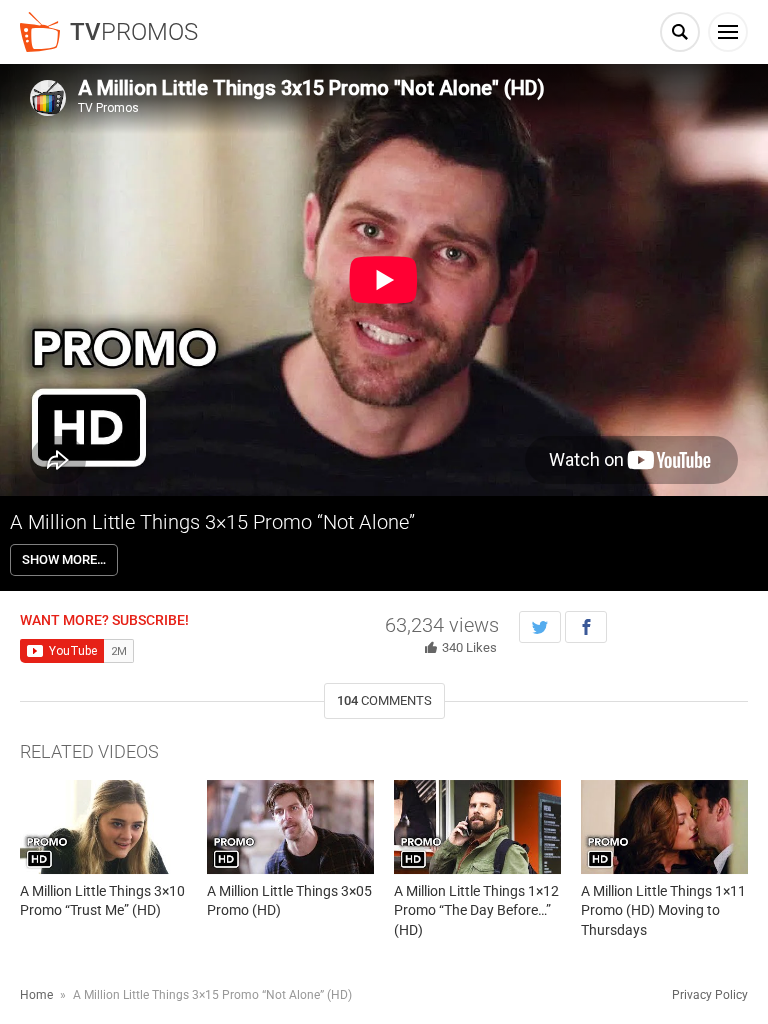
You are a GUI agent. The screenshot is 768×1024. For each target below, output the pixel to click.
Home (36, 995)
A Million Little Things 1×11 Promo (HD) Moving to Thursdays (663, 910)
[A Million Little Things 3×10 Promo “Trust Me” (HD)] (103, 827)
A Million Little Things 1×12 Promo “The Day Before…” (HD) (476, 910)
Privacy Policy (710, 995)
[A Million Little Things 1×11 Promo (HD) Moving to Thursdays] (664, 827)
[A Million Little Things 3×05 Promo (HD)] (290, 827)
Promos (134, 32)
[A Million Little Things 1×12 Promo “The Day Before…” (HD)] (477, 827)
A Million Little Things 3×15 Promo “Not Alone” (212, 522)
